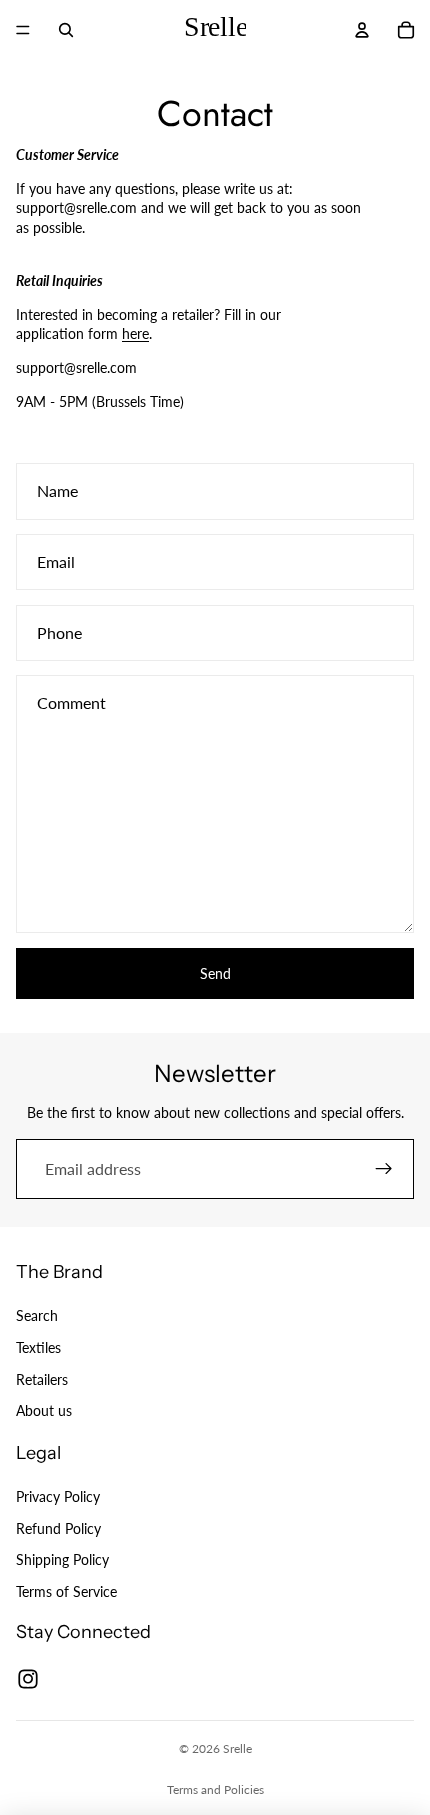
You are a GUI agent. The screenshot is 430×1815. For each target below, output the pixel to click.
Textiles (38, 1347)
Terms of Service (66, 1591)
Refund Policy (58, 1527)
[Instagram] (28, 1679)
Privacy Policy (58, 1496)
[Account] (362, 30)
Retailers (42, 1378)
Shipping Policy (62, 1559)
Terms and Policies (215, 1789)
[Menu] (23, 30)
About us (44, 1410)
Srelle (237, 1748)
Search (37, 1315)
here (135, 333)
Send (215, 973)
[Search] (66, 30)
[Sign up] (384, 1169)
